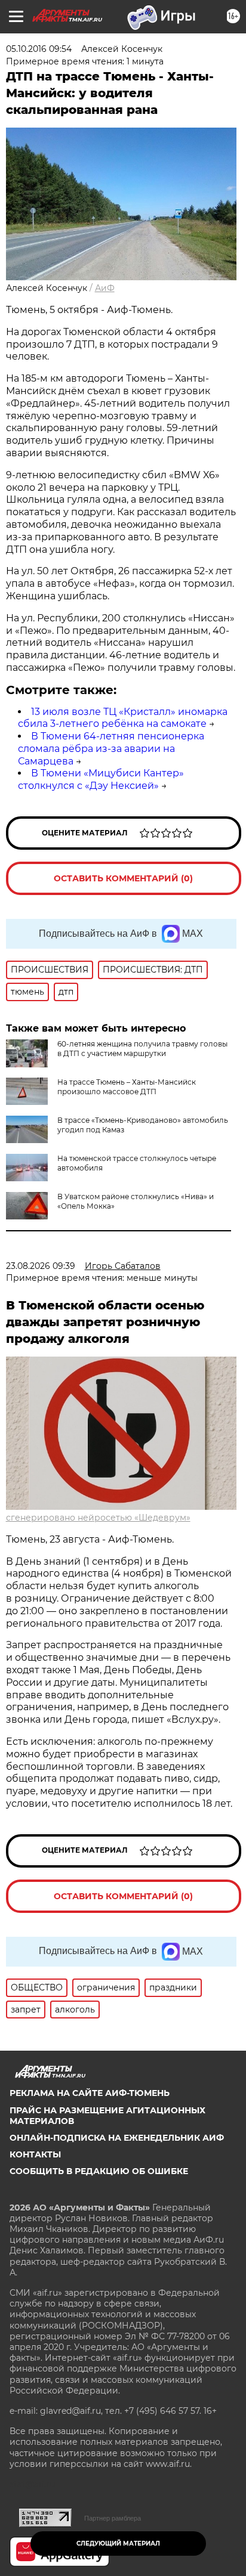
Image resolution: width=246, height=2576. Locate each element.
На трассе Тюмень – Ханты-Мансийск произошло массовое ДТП (127, 1087)
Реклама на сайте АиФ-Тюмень (90, 2093)
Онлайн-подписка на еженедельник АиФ (117, 2138)
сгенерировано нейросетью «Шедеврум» (98, 1518)
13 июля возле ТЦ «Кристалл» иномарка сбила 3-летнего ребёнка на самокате (123, 718)
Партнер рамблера (113, 2518)
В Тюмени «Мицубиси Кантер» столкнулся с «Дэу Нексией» (101, 779)
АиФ (105, 288)
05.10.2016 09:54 (39, 49)
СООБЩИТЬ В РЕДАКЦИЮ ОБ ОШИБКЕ (99, 2171)
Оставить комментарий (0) (123, 878)
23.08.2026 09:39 (41, 1266)
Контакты (35, 2154)
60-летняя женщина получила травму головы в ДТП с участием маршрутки (142, 1049)
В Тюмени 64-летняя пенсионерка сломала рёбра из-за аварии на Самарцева (111, 749)
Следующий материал (118, 2544)
